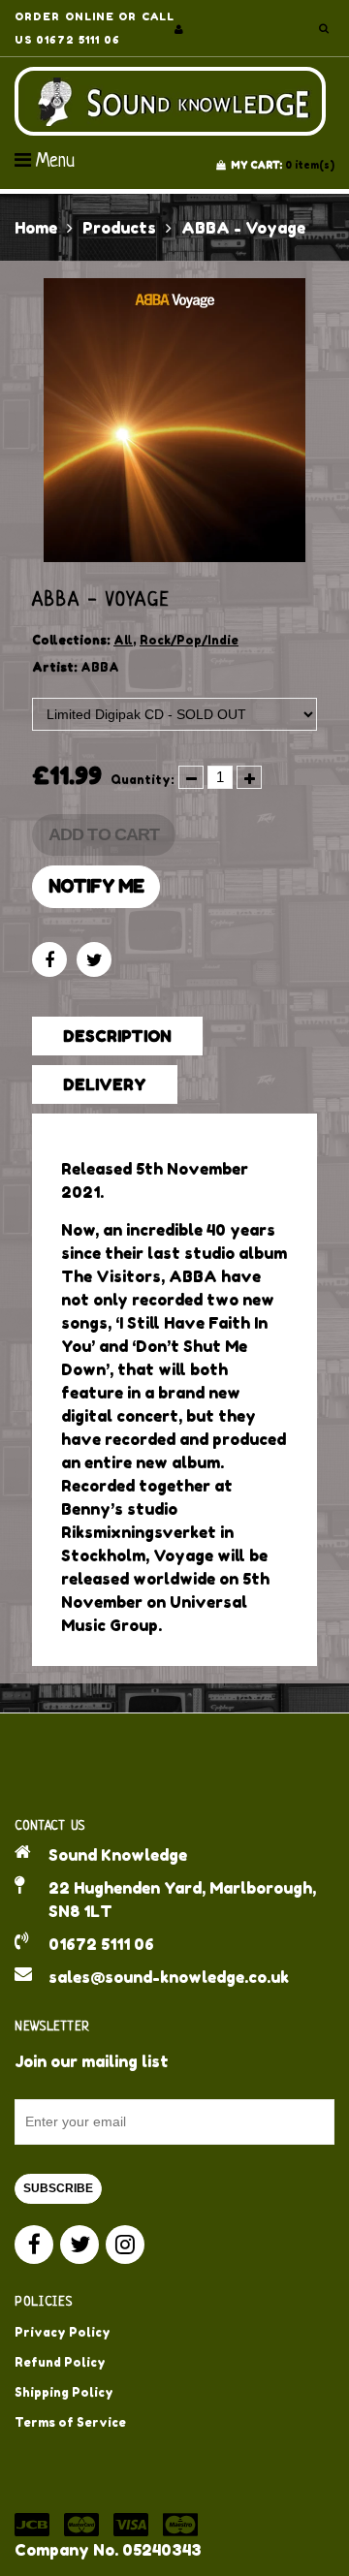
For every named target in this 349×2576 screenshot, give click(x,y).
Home (36, 228)
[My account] (179, 29)
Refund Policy (60, 2362)
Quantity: (143, 780)
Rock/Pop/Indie (189, 640)
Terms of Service (70, 2422)
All (123, 640)
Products (119, 228)
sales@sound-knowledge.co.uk (169, 1977)
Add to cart (104, 834)
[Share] (49, 959)
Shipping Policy (64, 2392)
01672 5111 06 (101, 1944)
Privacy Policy (63, 2332)
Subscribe (58, 2188)
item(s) (283, 165)
